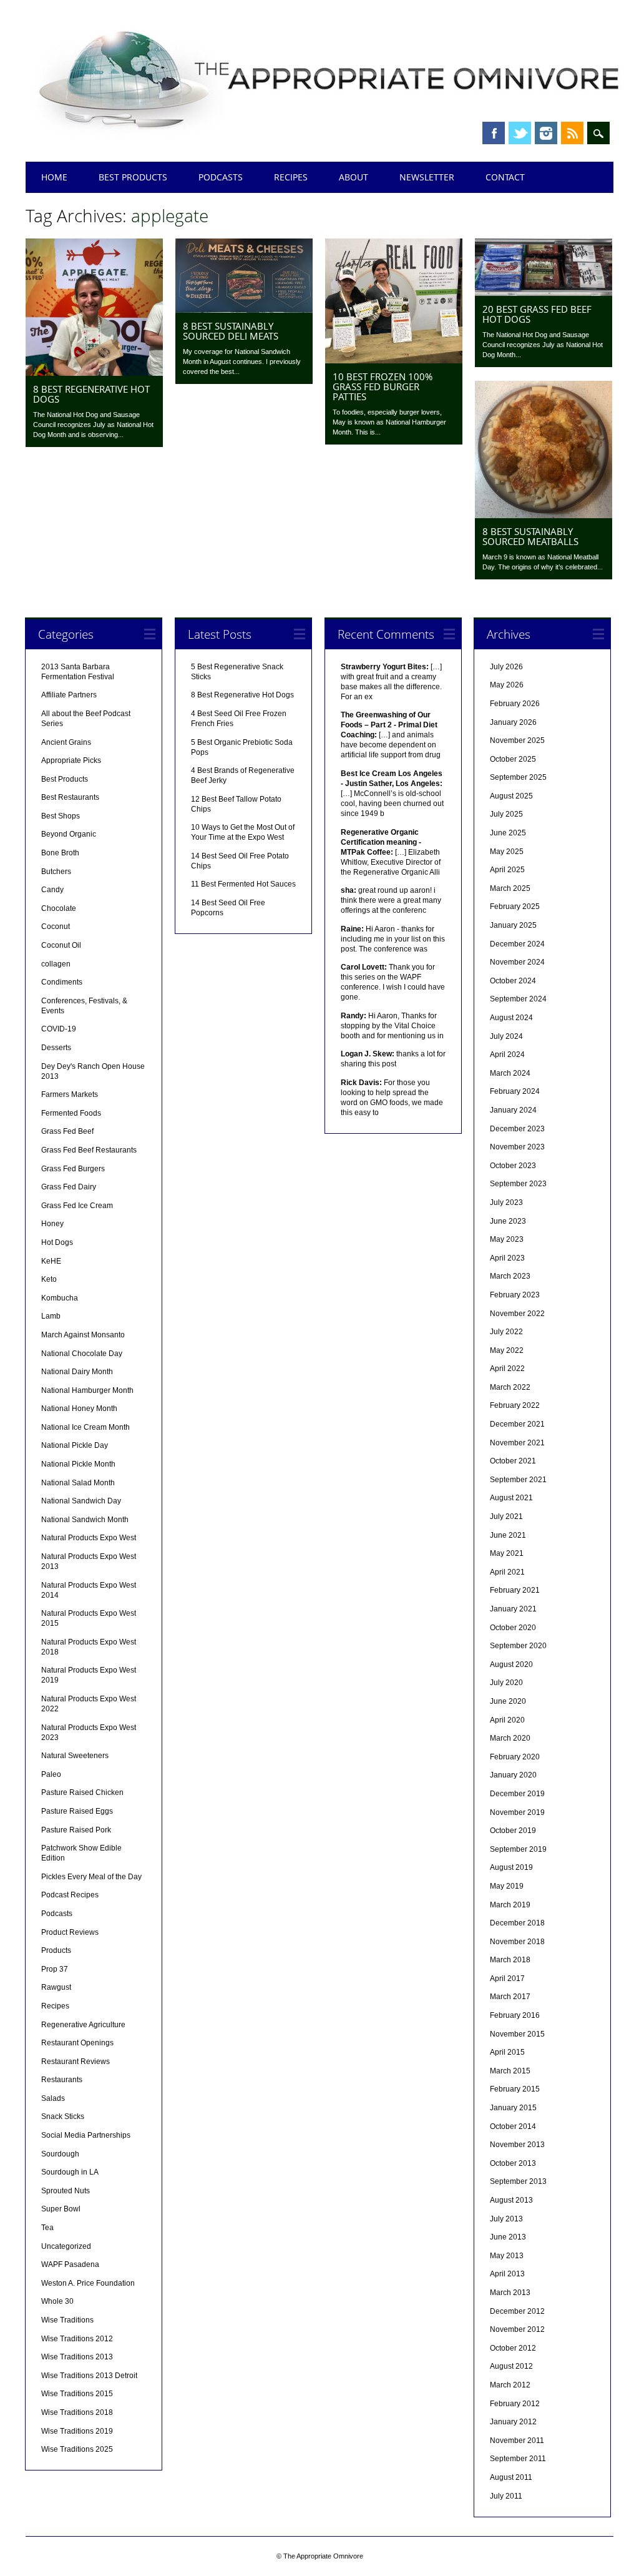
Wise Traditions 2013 (77, 2357)
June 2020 (508, 1701)
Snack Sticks (63, 2116)
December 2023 (517, 1129)
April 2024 (507, 1054)
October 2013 (513, 2163)
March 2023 (510, 1276)
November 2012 (517, 2329)
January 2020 (513, 1775)
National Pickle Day (75, 1445)
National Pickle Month (78, 1464)
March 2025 (510, 888)
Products (56, 1950)
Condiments (62, 982)
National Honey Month (79, 1408)
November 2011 (517, 2441)
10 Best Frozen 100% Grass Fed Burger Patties (383, 386)
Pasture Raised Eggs (77, 1811)
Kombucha (60, 1298)
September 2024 (518, 999)
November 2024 (517, 962)
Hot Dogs (57, 1242)
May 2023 (507, 1239)
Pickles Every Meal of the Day (91, 1877)
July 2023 (506, 1202)
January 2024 (513, 1110)
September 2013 (518, 2181)
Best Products (133, 177)
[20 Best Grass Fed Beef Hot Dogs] (544, 293)
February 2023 (515, 1295)
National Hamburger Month (87, 1390)
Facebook (494, 133)
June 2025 (508, 833)
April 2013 (507, 2274)
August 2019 (511, 1867)
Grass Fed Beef (67, 1131)
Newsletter (427, 177)
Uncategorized (66, 2246)
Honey (52, 1224)
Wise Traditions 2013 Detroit (89, 2376)
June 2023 (508, 1221)
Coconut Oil (61, 945)
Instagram (546, 133)
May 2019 (507, 1886)
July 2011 (506, 2496)
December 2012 (517, 2311)
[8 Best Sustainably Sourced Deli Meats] (244, 310)
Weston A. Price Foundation (88, 2283)
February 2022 (515, 1405)
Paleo (51, 1774)
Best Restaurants (70, 797)
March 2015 (510, 2071)
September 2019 (518, 1849)
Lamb (51, 1316)
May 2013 (507, 2256)
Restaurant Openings (77, 2043)
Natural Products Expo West (89, 1538)
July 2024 (506, 1036)
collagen (56, 964)
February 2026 (515, 704)
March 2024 (510, 1073)
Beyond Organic (69, 834)
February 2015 (515, 2089)
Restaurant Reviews (76, 2062)
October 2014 (513, 2126)
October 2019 (513, 1831)
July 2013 (506, 2219)
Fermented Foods (71, 1113)
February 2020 (515, 1757)
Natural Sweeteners (75, 1756)
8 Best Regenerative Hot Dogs (91, 394)
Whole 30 (57, 2301)
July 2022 (506, 1332)
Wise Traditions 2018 (77, 2412)
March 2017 (510, 1997)
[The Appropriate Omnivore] (330, 139)
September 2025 (518, 777)
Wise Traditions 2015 (77, 2394)
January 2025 (513, 925)
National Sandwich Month (85, 1520)
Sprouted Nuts (66, 2191)
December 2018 (517, 1923)
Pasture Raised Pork (76, 1830)
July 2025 (506, 814)
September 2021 (518, 1480)
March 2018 (510, 1960)
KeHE (51, 1261)
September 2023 (518, 1184)
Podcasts (221, 177)
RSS (572, 133)
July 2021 (506, 1517)
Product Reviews (70, 1932)
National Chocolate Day (82, 1354)
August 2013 (511, 2200)
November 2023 (517, 1147)
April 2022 (507, 1369)
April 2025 (507, 870)
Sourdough (60, 2154)
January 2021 (513, 1609)
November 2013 (517, 2145)
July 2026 (506, 667)
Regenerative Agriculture (83, 2025)
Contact (505, 177)
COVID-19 (59, 1029)
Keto (49, 1279)
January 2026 (513, 722)
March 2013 (510, 2293)
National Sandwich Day (81, 1501)
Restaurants (62, 2080)
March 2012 (510, 2385)
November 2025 (517, 740)
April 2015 (507, 2052)
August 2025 (511, 796)
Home (54, 177)
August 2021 (511, 1498)
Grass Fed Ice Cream (77, 1206)
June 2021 (508, 1535)
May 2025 (507, 852)
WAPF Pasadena (70, 2264)
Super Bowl (61, 2209)
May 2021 (507, 1553)
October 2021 (513, 1461)
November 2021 (517, 1443)
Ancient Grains (66, 742)
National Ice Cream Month (85, 1427)
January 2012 (513, 2422)
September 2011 (518, 2459)
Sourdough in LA (70, 2172)
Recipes (291, 177)
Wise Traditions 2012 (77, 2339)
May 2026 (507, 685)
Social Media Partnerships (86, 2135)
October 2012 (513, 2348)
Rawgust (56, 1987)
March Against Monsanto (83, 1335)
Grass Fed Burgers (73, 1169)
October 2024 (513, 981)
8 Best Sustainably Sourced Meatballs (530, 536)
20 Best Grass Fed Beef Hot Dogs (537, 314)
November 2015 (517, 2034)
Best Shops (61, 816)
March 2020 (510, 1738)
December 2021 (517, 1424)
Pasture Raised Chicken (82, 1792)
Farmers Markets (70, 1094)
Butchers (56, 872)
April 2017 (507, 1979)
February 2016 (515, 2015)
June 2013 (508, 2237)
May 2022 (507, 1350)
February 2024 (515, 1091)
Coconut (56, 927)
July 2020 (506, 1683)
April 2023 (507, 1258)
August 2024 (511, 1018)
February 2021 (515, 1590)
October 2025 (513, 759)
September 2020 (518, 1646)
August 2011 (511, 2477)
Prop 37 (55, 1969)
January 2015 (513, 2108)
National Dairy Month (77, 1372)
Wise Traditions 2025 (77, 2449)
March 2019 (510, 1905)
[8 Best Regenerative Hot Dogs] (94, 373)
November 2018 (517, 1942)
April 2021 (507, 1572)
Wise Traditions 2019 (77, 2431)
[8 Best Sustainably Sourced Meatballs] (544, 515)
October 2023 (513, 1166)
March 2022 (510, 1387)
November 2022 (517, 1314)
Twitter (520, 133)
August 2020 (511, 1664)
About (354, 177)
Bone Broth (60, 853)
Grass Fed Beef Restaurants (89, 1150)
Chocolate (59, 908)
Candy (52, 890)
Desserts (56, 1048)
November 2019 (517, 1812)
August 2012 (511, 2366)
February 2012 (515, 2404)
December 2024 (517, 944)
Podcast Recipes (70, 1895)
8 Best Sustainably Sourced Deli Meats (231, 331)
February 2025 (515, 907)
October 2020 (513, 1628)
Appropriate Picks (71, 760)
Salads (53, 2098)
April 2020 (507, 1720)
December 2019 (517, 1794)
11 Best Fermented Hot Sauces (243, 884)
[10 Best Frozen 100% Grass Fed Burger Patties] (394, 360)
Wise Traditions (67, 2320)
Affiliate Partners (69, 695)
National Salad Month (78, 1483)
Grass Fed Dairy (69, 1187)
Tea (47, 2228)
